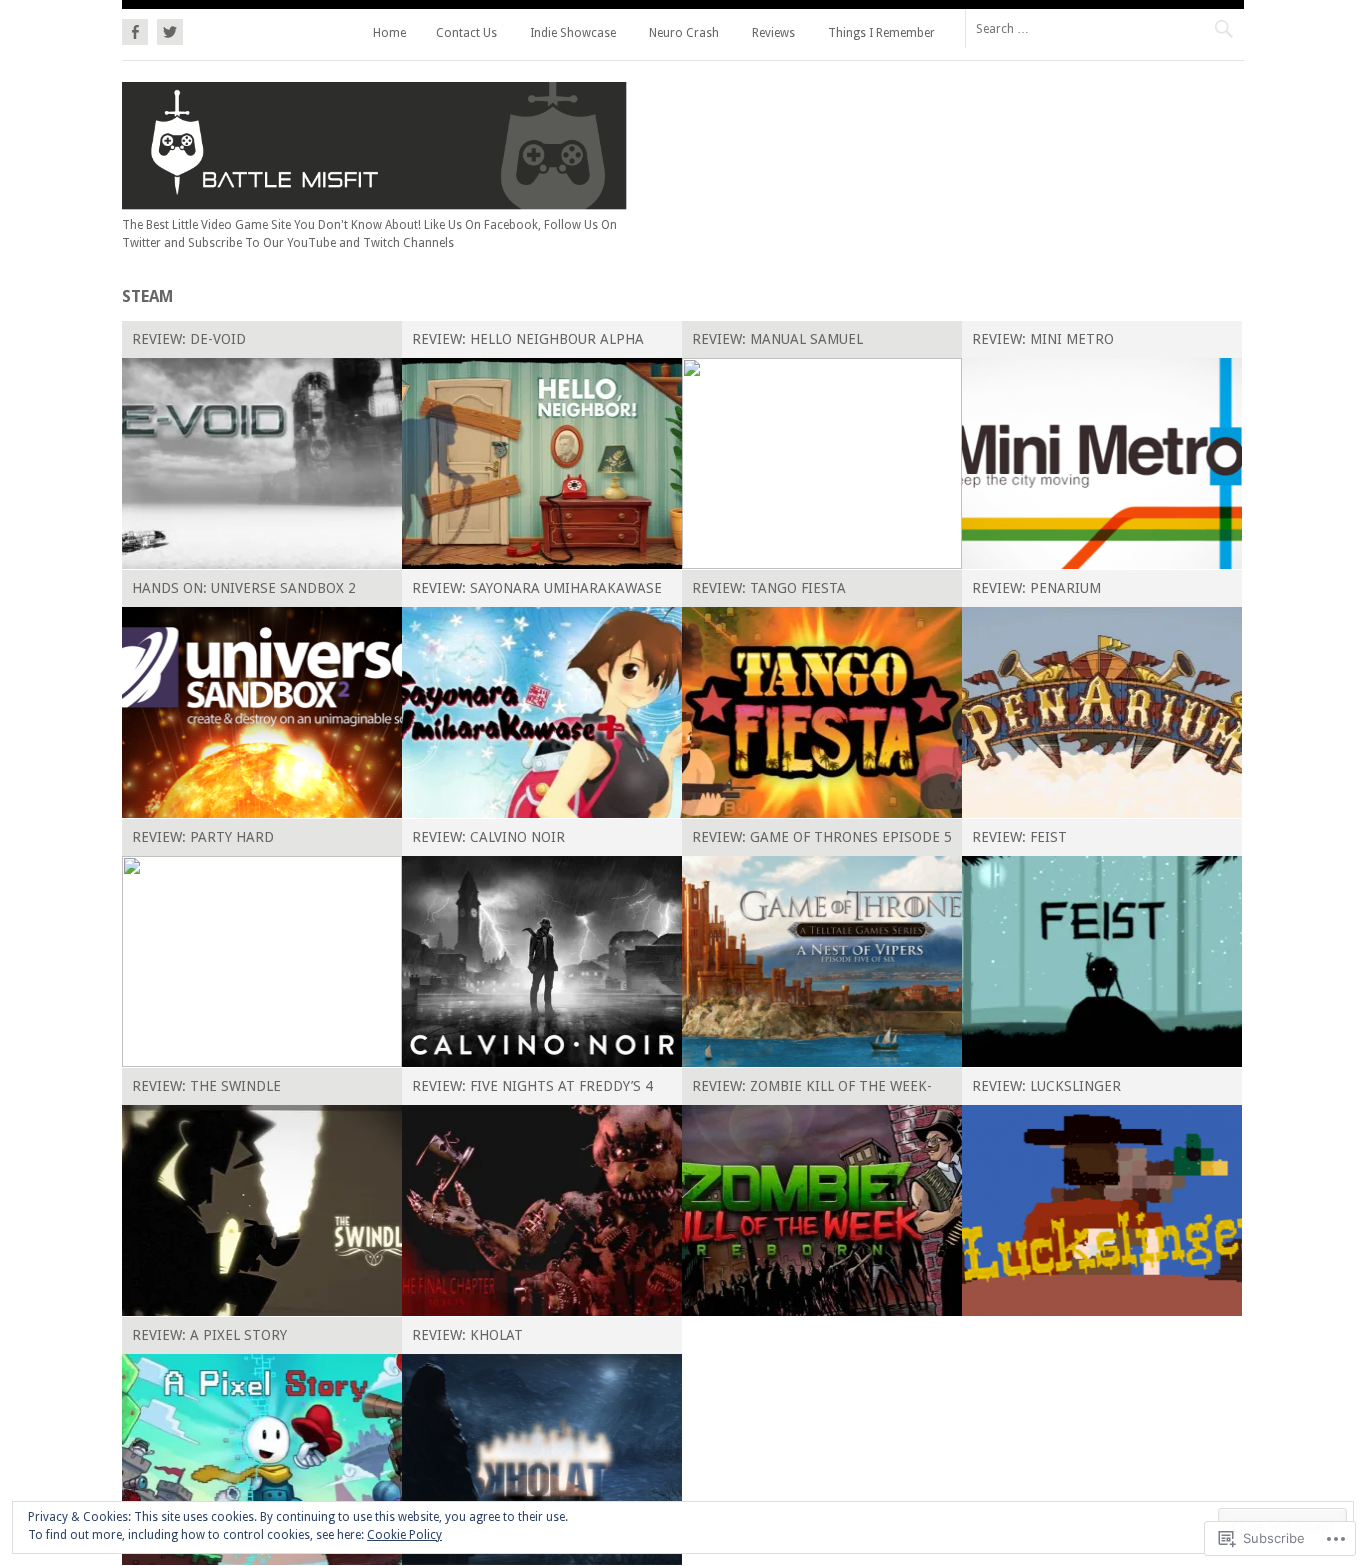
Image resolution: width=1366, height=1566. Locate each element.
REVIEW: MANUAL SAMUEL (777, 339)
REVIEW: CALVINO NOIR (488, 837)
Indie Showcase (573, 33)
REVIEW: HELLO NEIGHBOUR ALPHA (528, 339)
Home (389, 33)
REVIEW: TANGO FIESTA (769, 588)
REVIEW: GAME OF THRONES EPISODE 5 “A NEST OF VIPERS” (822, 840)
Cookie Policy (404, 1535)
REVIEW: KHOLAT (467, 1335)
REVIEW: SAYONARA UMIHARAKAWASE (537, 588)
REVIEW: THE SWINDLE (206, 1086)
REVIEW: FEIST (1019, 837)
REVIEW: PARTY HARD (203, 837)
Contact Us (466, 33)
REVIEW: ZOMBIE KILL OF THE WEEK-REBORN (812, 1089)
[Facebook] (137, 29)
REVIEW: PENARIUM (1036, 588)
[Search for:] (1104, 28)
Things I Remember (881, 33)
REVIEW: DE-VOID (189, 339)
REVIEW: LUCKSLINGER (1046, 1086)
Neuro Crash (684, 33)
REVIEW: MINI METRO (1043, 339)
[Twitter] (167, 29)
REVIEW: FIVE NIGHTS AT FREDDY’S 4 (532, 1086)
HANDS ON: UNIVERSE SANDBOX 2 (244, 588)
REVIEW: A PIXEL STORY (209, 1335)
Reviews (773, 33)
